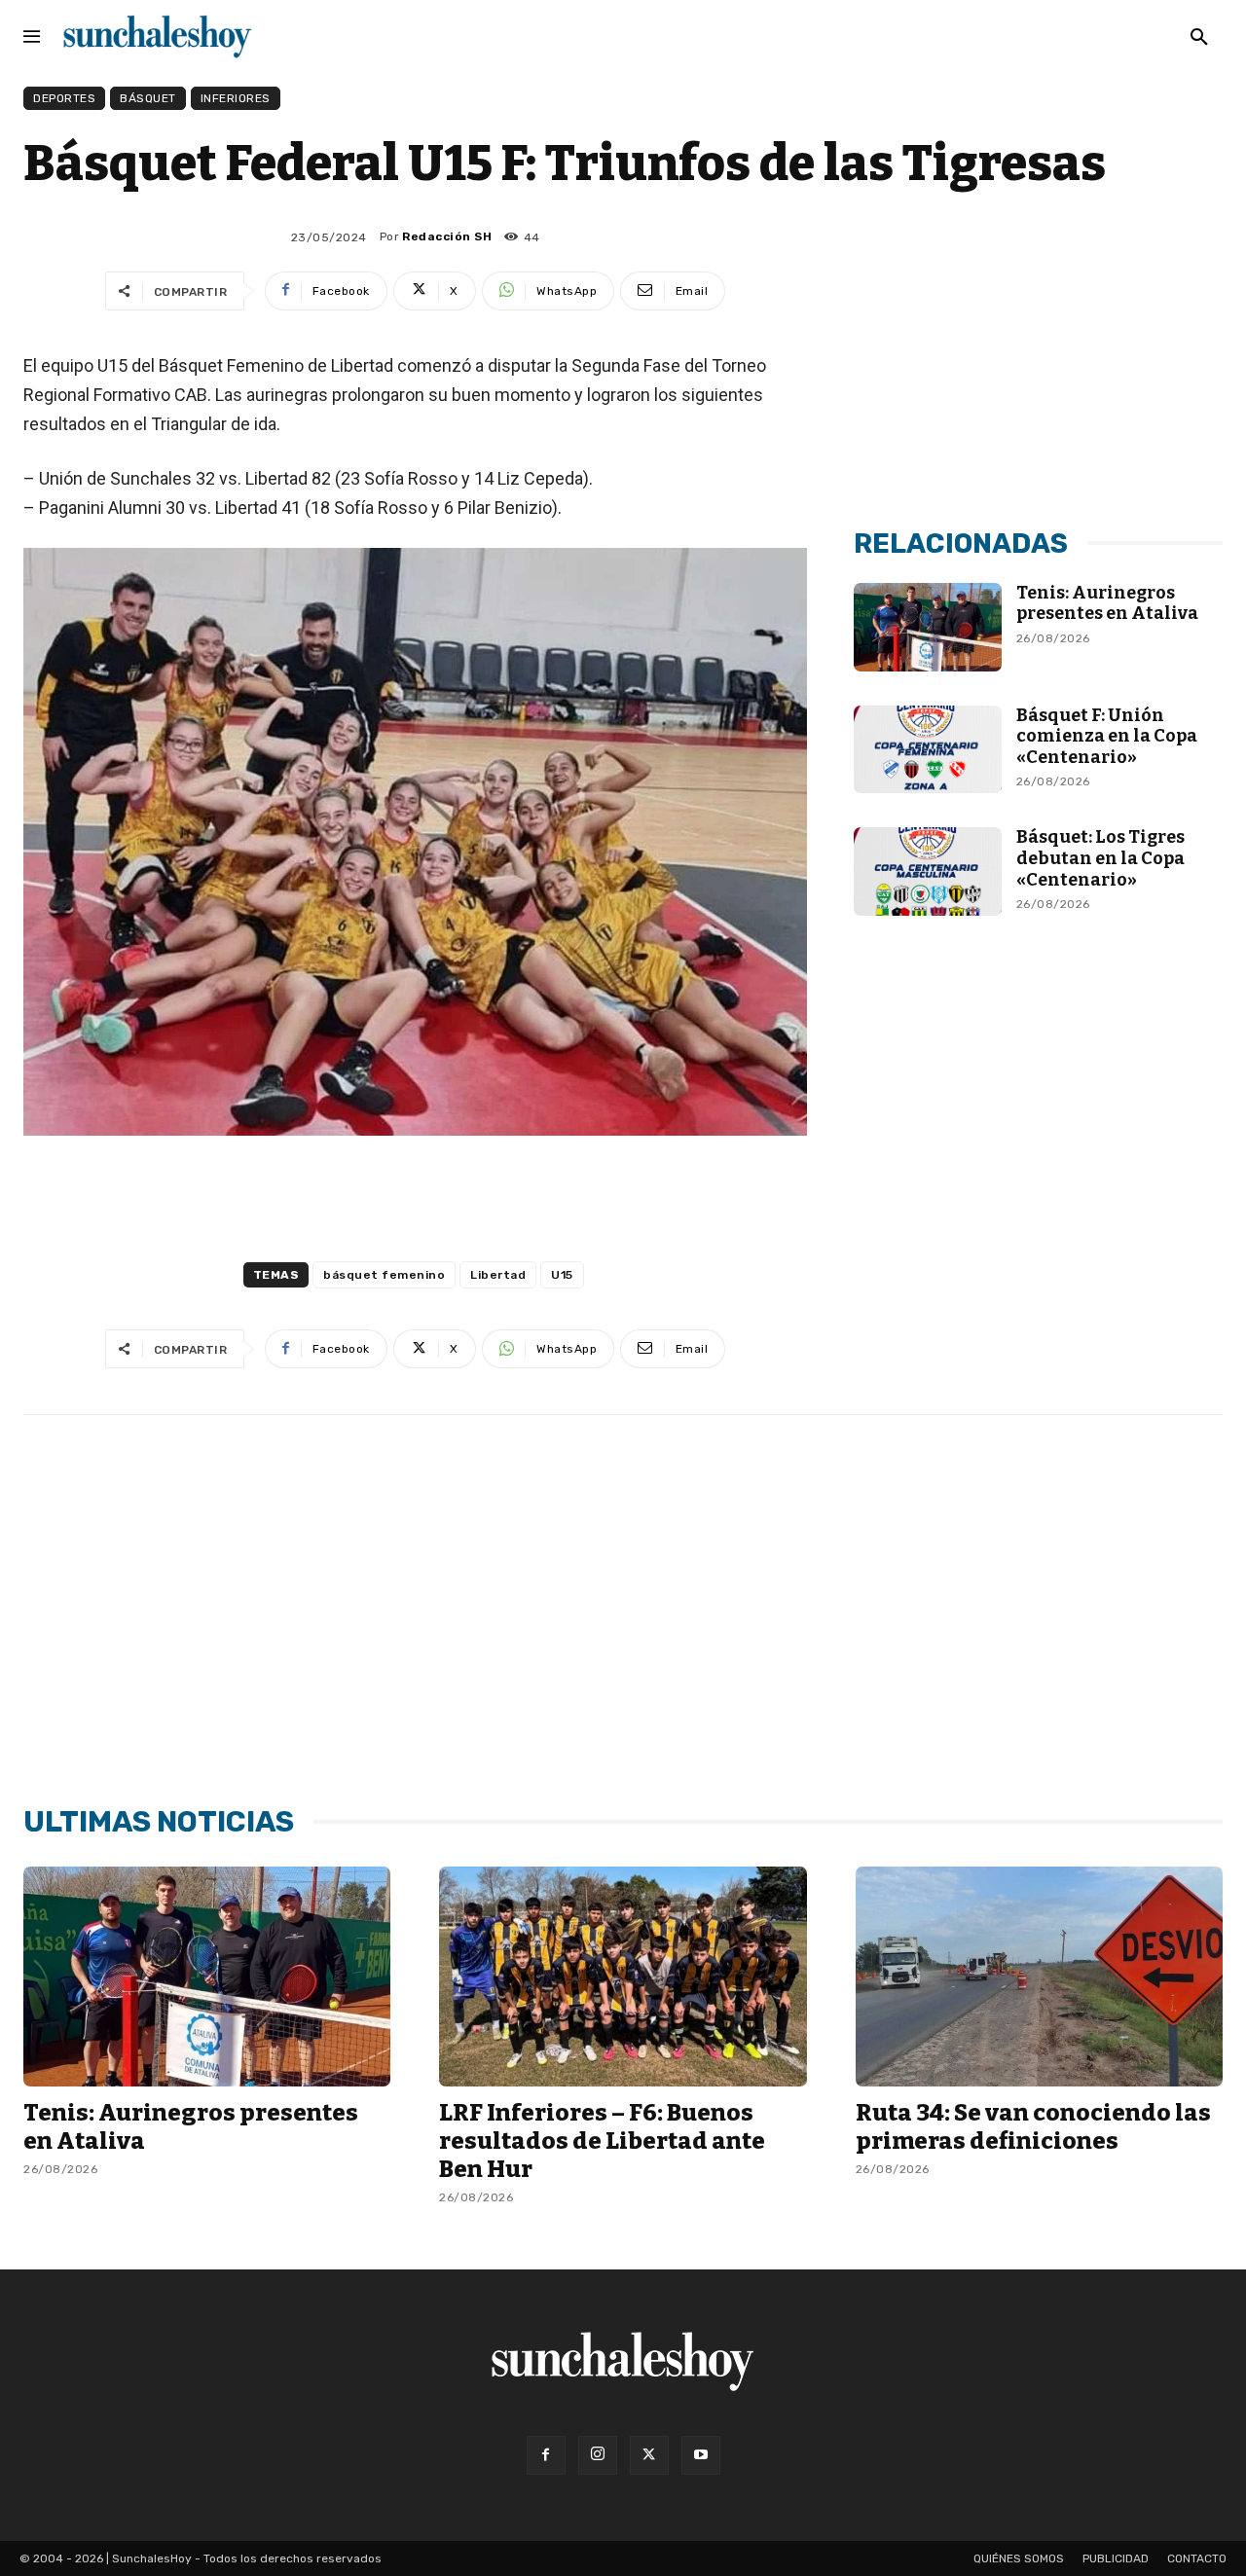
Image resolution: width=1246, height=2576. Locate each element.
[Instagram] (598, 2455)
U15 (562, 1275)
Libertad (498, 1275)
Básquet (148, 98)
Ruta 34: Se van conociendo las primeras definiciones (1033, 2127)
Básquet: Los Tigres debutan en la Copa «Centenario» (1100, 858)
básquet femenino (384, 1275)
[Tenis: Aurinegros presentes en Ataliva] (927, 627)
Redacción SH (447, 236)
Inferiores (236, 98)
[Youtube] (701, 2455)
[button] (1199, 38)
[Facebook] (546, 2455)
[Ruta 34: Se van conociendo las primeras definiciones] (1039, 1977)
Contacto (1197, 2558)
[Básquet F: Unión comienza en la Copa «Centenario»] (927, 750)
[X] (649, 2455)
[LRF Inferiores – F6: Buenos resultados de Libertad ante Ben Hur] (623, 1977)
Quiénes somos (1019, 2558)
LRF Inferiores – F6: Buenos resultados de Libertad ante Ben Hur (602, 2141)
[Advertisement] (1039, 363)
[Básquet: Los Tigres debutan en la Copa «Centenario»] (927, 871)
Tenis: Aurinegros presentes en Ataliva (1107, 603)
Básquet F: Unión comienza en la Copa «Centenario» (1107, 736)
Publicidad (1116, 2558)
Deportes (64, 98)
